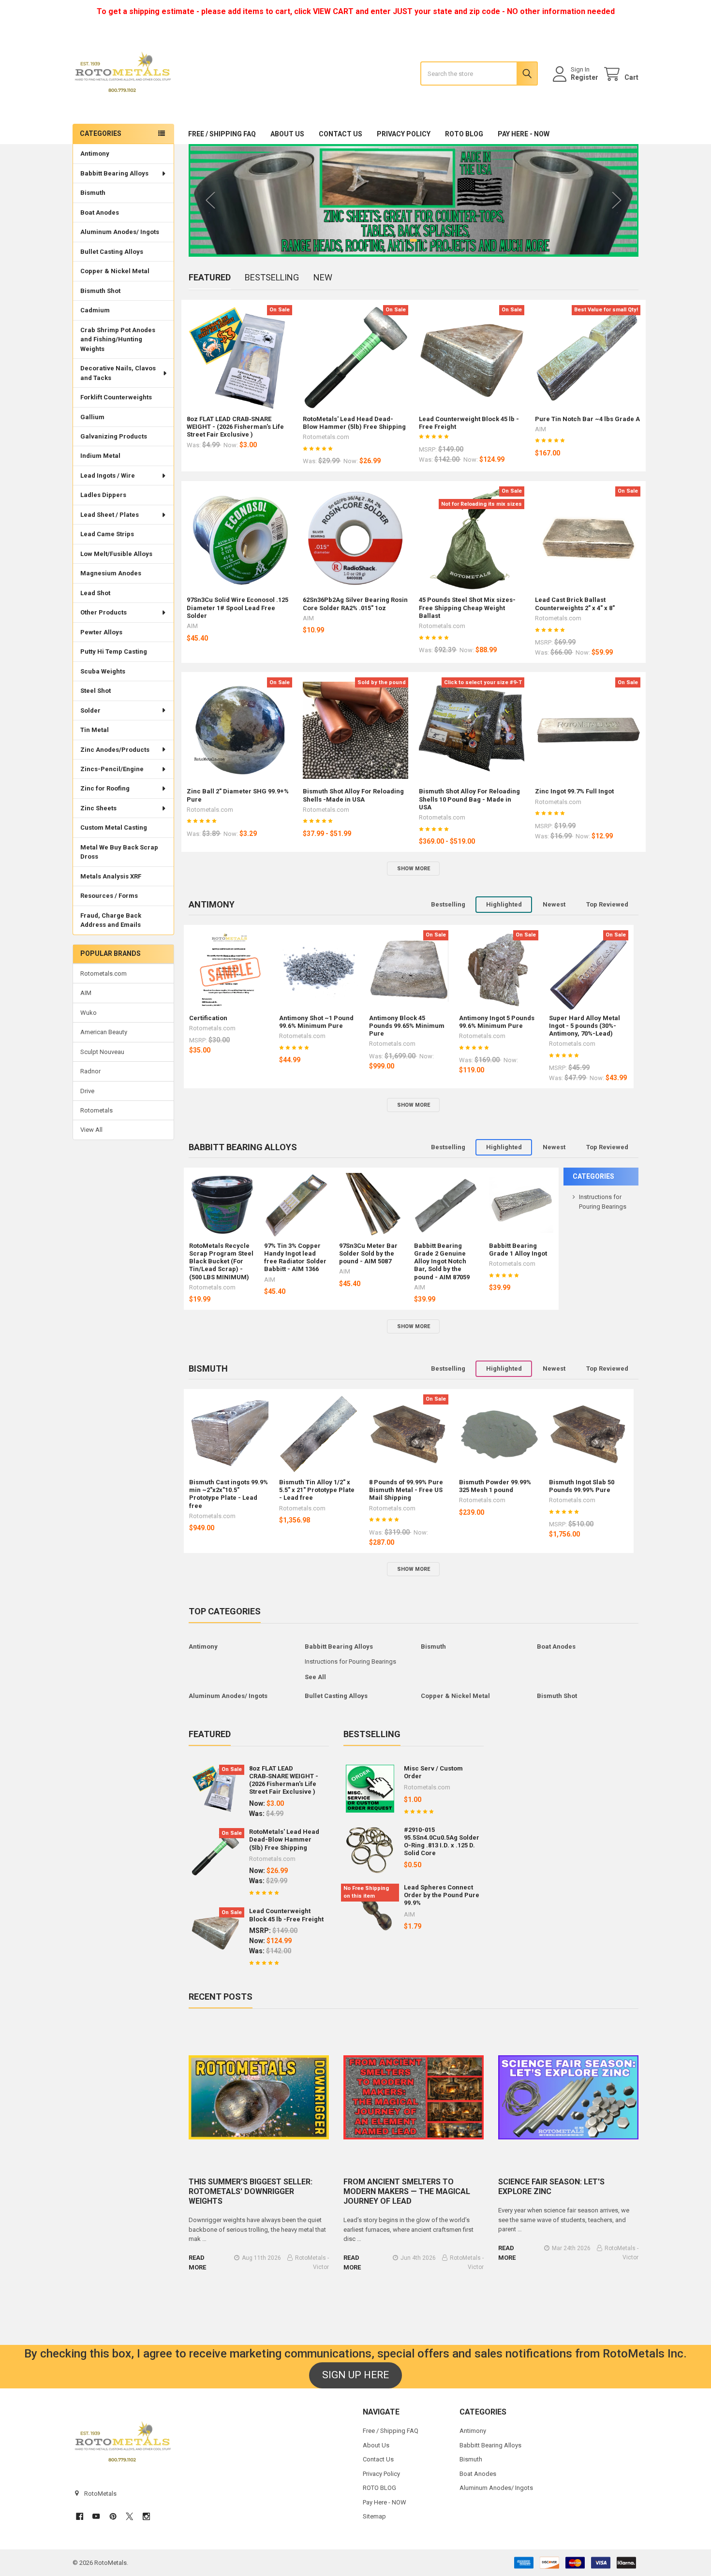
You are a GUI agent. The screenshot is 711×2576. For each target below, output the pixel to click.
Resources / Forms (109, 896)
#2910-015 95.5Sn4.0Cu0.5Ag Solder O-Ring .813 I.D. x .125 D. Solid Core (442, 1842)
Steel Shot (96, 691)
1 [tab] (396, 240)
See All (315, 1677)
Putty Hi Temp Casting (114, 651)
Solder (90, 710)
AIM (86, 993)
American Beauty (104, 1032)
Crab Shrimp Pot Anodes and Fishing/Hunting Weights (118, 339)
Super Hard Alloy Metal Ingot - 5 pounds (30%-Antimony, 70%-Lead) (585, 1026)
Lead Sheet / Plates (110, 515)
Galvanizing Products (114, 436)
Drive (87, 1091)
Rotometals (96, 1110)
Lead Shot (95, 593)
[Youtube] (96, 2516)
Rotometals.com (104, 973)
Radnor (90, 1071)
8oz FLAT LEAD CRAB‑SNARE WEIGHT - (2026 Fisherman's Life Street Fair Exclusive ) (235, 427)
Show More (414, 869)
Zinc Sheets (98, 808)
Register (585, 77)
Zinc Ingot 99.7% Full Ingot (574, 791)
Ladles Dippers (103, 495)
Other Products (104, 612)
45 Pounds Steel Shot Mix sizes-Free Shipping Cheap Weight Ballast (467, 608)
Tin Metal (95, 730)
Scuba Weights (103, 671)
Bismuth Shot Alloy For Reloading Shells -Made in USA (353, 795)
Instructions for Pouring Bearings (350, 1661)
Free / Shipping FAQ (222, 134)
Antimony (95, 154)
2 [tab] (403, 240)
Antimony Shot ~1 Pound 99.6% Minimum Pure (316, 1022)
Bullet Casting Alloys (112, 252)
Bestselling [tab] (272, 277)
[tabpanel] (414, 200)
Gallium (92, 417)
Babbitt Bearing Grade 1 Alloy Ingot (518, 1250)
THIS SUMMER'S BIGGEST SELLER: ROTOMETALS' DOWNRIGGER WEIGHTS (251, 2191)
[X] (129, 2516)
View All (91, 1130)
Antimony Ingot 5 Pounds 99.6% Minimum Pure (497, 1022)
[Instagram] (146, 2516)
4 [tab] (423, 240)
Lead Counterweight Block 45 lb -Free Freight (286, 1915)
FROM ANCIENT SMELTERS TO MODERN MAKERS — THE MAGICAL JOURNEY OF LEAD (407, 2191)
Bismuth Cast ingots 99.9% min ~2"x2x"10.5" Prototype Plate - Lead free (229, 1494)
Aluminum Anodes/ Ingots (120, 232)
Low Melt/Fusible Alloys (116, 554)
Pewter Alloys (101, 632)
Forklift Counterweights (116, 397)
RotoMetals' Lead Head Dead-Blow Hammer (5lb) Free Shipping (354, 423)
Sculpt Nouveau (102, 1052)
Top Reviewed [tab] (607, 904)
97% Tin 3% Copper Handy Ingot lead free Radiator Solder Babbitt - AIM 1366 (295, 1258)
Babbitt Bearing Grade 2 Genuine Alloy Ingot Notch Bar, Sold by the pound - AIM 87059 (442, 1261)
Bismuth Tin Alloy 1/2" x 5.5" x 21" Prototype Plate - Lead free (317, 1490)
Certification (208, 1018)
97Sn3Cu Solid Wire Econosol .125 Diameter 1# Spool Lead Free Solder (237, 608)
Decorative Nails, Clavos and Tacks (118, 373)
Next (617, 200)
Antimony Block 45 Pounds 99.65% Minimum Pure (407, 1026)
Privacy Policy (404, 134)
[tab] (212, 905)
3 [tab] (413, 240)
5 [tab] (431, 240)
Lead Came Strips (107, 534)
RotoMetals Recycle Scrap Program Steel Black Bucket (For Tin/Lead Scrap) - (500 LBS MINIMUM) (221, 1261)
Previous (210, 200)
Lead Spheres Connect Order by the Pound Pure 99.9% (442, 1895)
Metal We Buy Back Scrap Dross (119, 852)
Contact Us (341, 134)
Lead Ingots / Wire (108, 476)
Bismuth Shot (100, 291)
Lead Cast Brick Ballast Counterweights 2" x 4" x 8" (575, 604)
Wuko (89, 1013)
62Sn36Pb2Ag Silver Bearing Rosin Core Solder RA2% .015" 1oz (355, 604)
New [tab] (323, 277)
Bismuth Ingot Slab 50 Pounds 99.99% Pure (582, 1486)
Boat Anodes (100, 212)
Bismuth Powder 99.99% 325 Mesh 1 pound (495, 1486)
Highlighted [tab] (504, 904)
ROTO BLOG (464, 134)
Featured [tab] (210, 277)
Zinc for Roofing (105, 788)
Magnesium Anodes (111, 573)
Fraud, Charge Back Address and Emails (111, 920)
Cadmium (95, 310)
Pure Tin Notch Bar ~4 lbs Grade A (587, 419)
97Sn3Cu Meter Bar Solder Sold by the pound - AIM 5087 (368, 1254)
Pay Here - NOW (524, 134)
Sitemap (374, 2516)
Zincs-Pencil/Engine (112, 769)
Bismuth (93, 193)
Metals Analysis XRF (111, 876)
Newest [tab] (554, 904)
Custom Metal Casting (114, 827)
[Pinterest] (113, 2516)
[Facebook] (80, 2516)
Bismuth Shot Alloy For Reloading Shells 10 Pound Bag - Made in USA (469, 799)
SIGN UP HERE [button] (355, 2375)
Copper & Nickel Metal (115, 271)
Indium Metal (100, 456)
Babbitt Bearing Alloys (114, 173)
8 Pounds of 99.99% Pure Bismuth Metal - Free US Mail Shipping (406, 1490)
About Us (287, 134)
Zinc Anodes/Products (115, 750)
